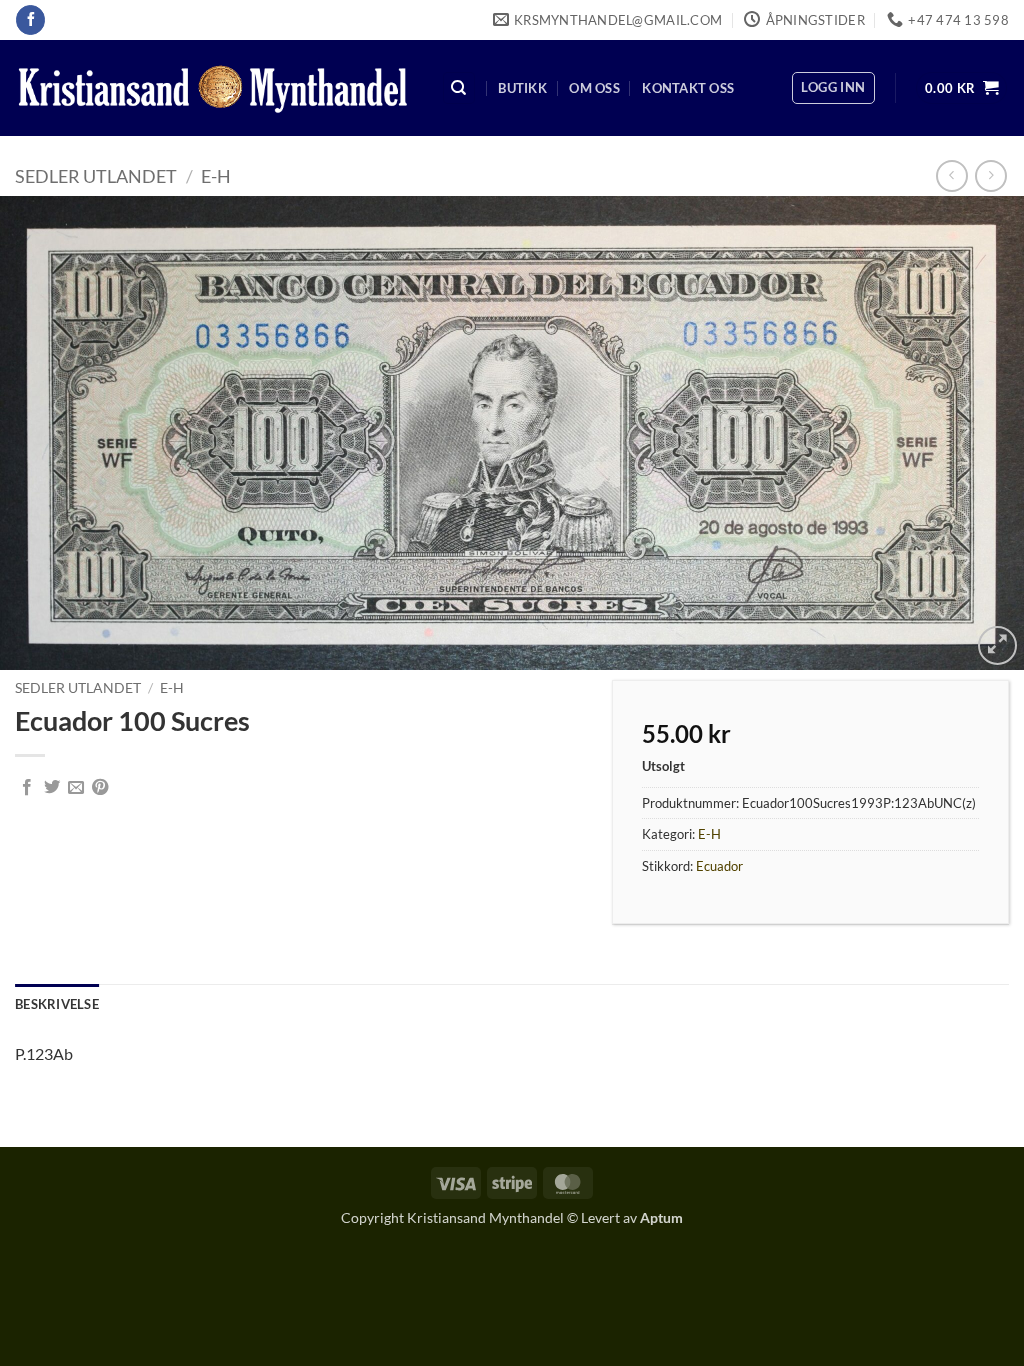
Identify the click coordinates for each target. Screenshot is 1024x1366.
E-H (216, 176)
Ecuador (719, 866)
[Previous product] (990, 175)
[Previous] (46, 432)
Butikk (522, 88)
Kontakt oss (688, 88)
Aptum (661, 1217)
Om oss (594, 88)
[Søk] (459, 88)
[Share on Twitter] (52, 788)
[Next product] (951, 175)
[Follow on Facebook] (30, 20)
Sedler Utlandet (96, 176)
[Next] (978, 432)
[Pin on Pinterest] (100, 788)
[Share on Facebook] (27, 788)
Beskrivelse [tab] (57, 1004)
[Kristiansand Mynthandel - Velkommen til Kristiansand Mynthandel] (213, 88)
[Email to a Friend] (76, 788)
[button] (833, 88)
